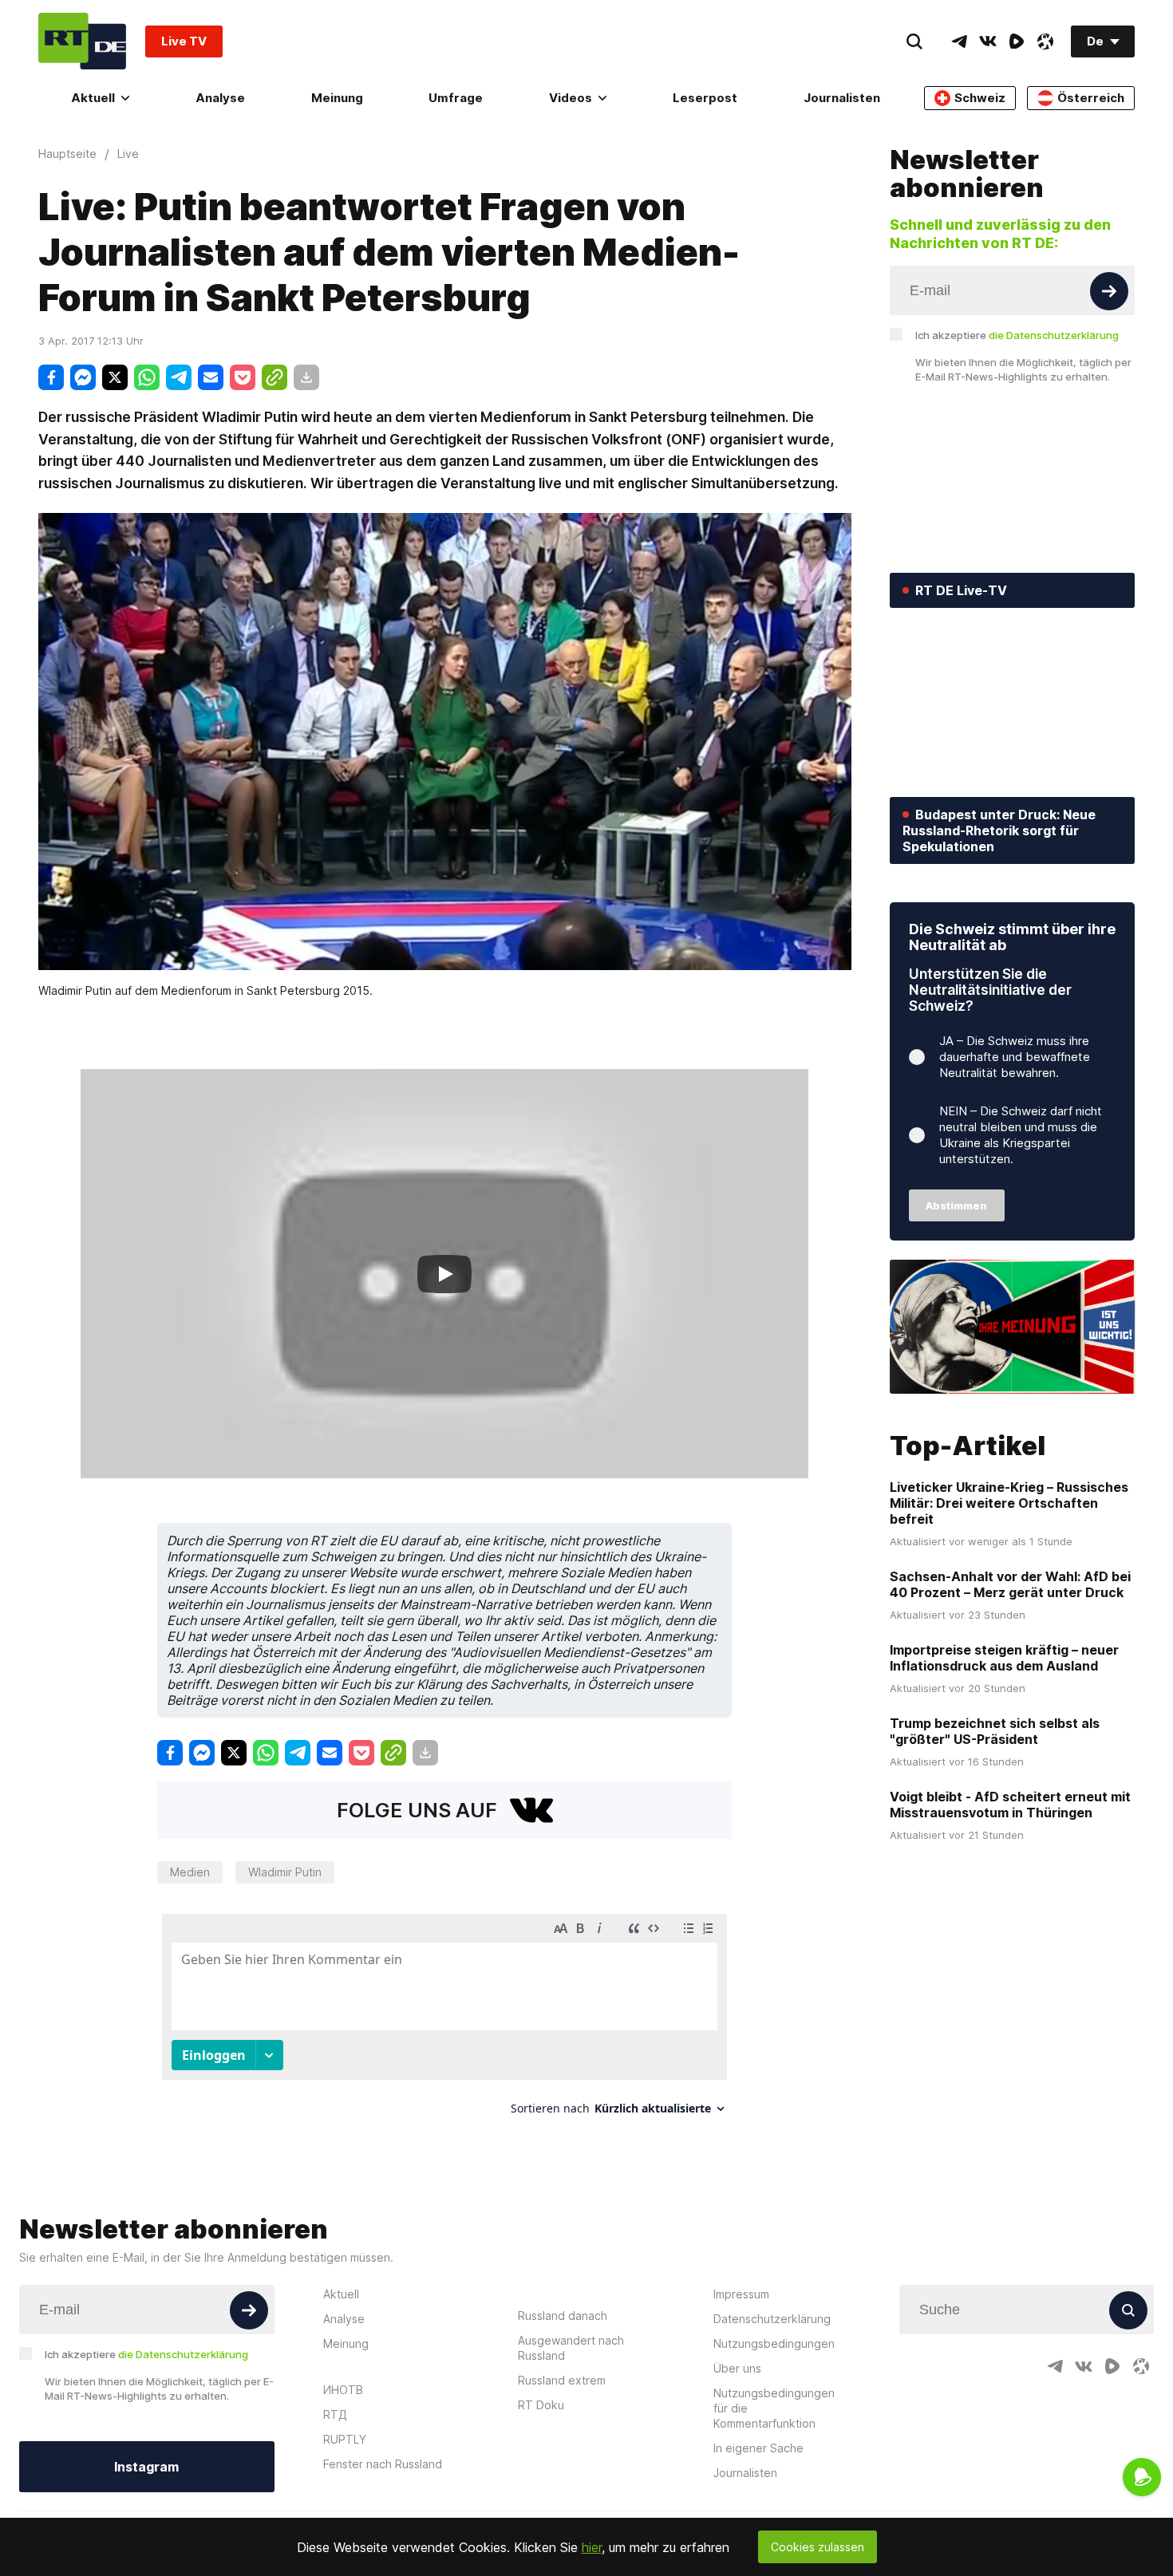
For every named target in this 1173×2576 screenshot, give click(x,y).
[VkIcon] (988, 41)
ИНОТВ (343, 2390)
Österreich (1091, 98)
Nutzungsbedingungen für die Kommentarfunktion (774, 2408)
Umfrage (456, 98)
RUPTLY (345, 2439)
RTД (335, 2414)
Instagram (146, 2467)
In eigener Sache (758, 2448)
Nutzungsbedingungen (774, 2343)
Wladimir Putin (285, 1872)
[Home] (82, 41)
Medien (190, 1872)
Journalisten (842, 98)
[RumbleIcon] (1017, 41)
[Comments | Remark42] (444, 2020)
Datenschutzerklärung (772, 2319)
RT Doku (541, 2405)
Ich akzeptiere (1017, 335)
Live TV (184, 41)
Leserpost (705, 98)
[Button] (1109, 291)
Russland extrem (562, 2380)
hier (592, 2547)
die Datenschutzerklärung (1054, 335)
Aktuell (93, 98)
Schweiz (980, 98)
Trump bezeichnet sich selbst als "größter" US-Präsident (995, 1731)
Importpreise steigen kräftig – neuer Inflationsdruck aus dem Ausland (1004, 1658)
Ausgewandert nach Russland (571, 2348)
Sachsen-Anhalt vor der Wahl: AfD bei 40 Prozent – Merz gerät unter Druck (1010, 1584)
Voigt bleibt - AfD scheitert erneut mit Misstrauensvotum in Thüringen (1010, 1805)
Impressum (741, 2294)
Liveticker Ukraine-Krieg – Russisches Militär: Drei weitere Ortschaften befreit (1009, 1503)
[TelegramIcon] (959, 41)
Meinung (337, 98)
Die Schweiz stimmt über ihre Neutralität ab (1012, 937)
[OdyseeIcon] (1045, 41)
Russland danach (563, 2316)
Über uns (737, 2368)
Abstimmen (956, 1205)
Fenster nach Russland (383, 2464)
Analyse (220, 98)
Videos (571, 98)
